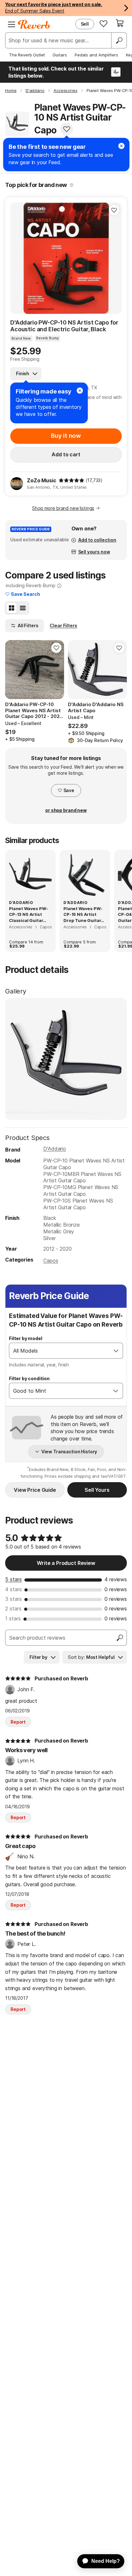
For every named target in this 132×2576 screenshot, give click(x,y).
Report (18, 1722)
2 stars (13, 1609)
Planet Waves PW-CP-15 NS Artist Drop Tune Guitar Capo (83, 915)
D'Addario (55, 1149)
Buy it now (66, 436)
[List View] (23, 608)
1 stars (13, 1618)
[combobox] (59, 1351)
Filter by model (26, 1338)
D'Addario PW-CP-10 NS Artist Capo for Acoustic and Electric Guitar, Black (64, 326)
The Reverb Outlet (27, 55)
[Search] (119, 40)
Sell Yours (97, 1490)
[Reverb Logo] (34, 24)
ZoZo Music (41, 480)
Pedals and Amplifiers (96, 55)
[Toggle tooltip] (72, 185)
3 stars (13, 1599)
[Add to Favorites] (67, 129)
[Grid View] (12, 608)
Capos (51, 1261)
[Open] (116, 1351)
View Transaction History (69, 1452)
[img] (71, 480)
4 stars (13, 1589)
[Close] (80, 391)
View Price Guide (35, 1490)
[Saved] (103, 23)
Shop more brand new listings (63, 508)
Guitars (60, 55)
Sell (85, 24)
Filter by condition (29, 1378)
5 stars (13, 1579)
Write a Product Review (66, 1563)
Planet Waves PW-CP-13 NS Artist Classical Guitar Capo (28, 915)
